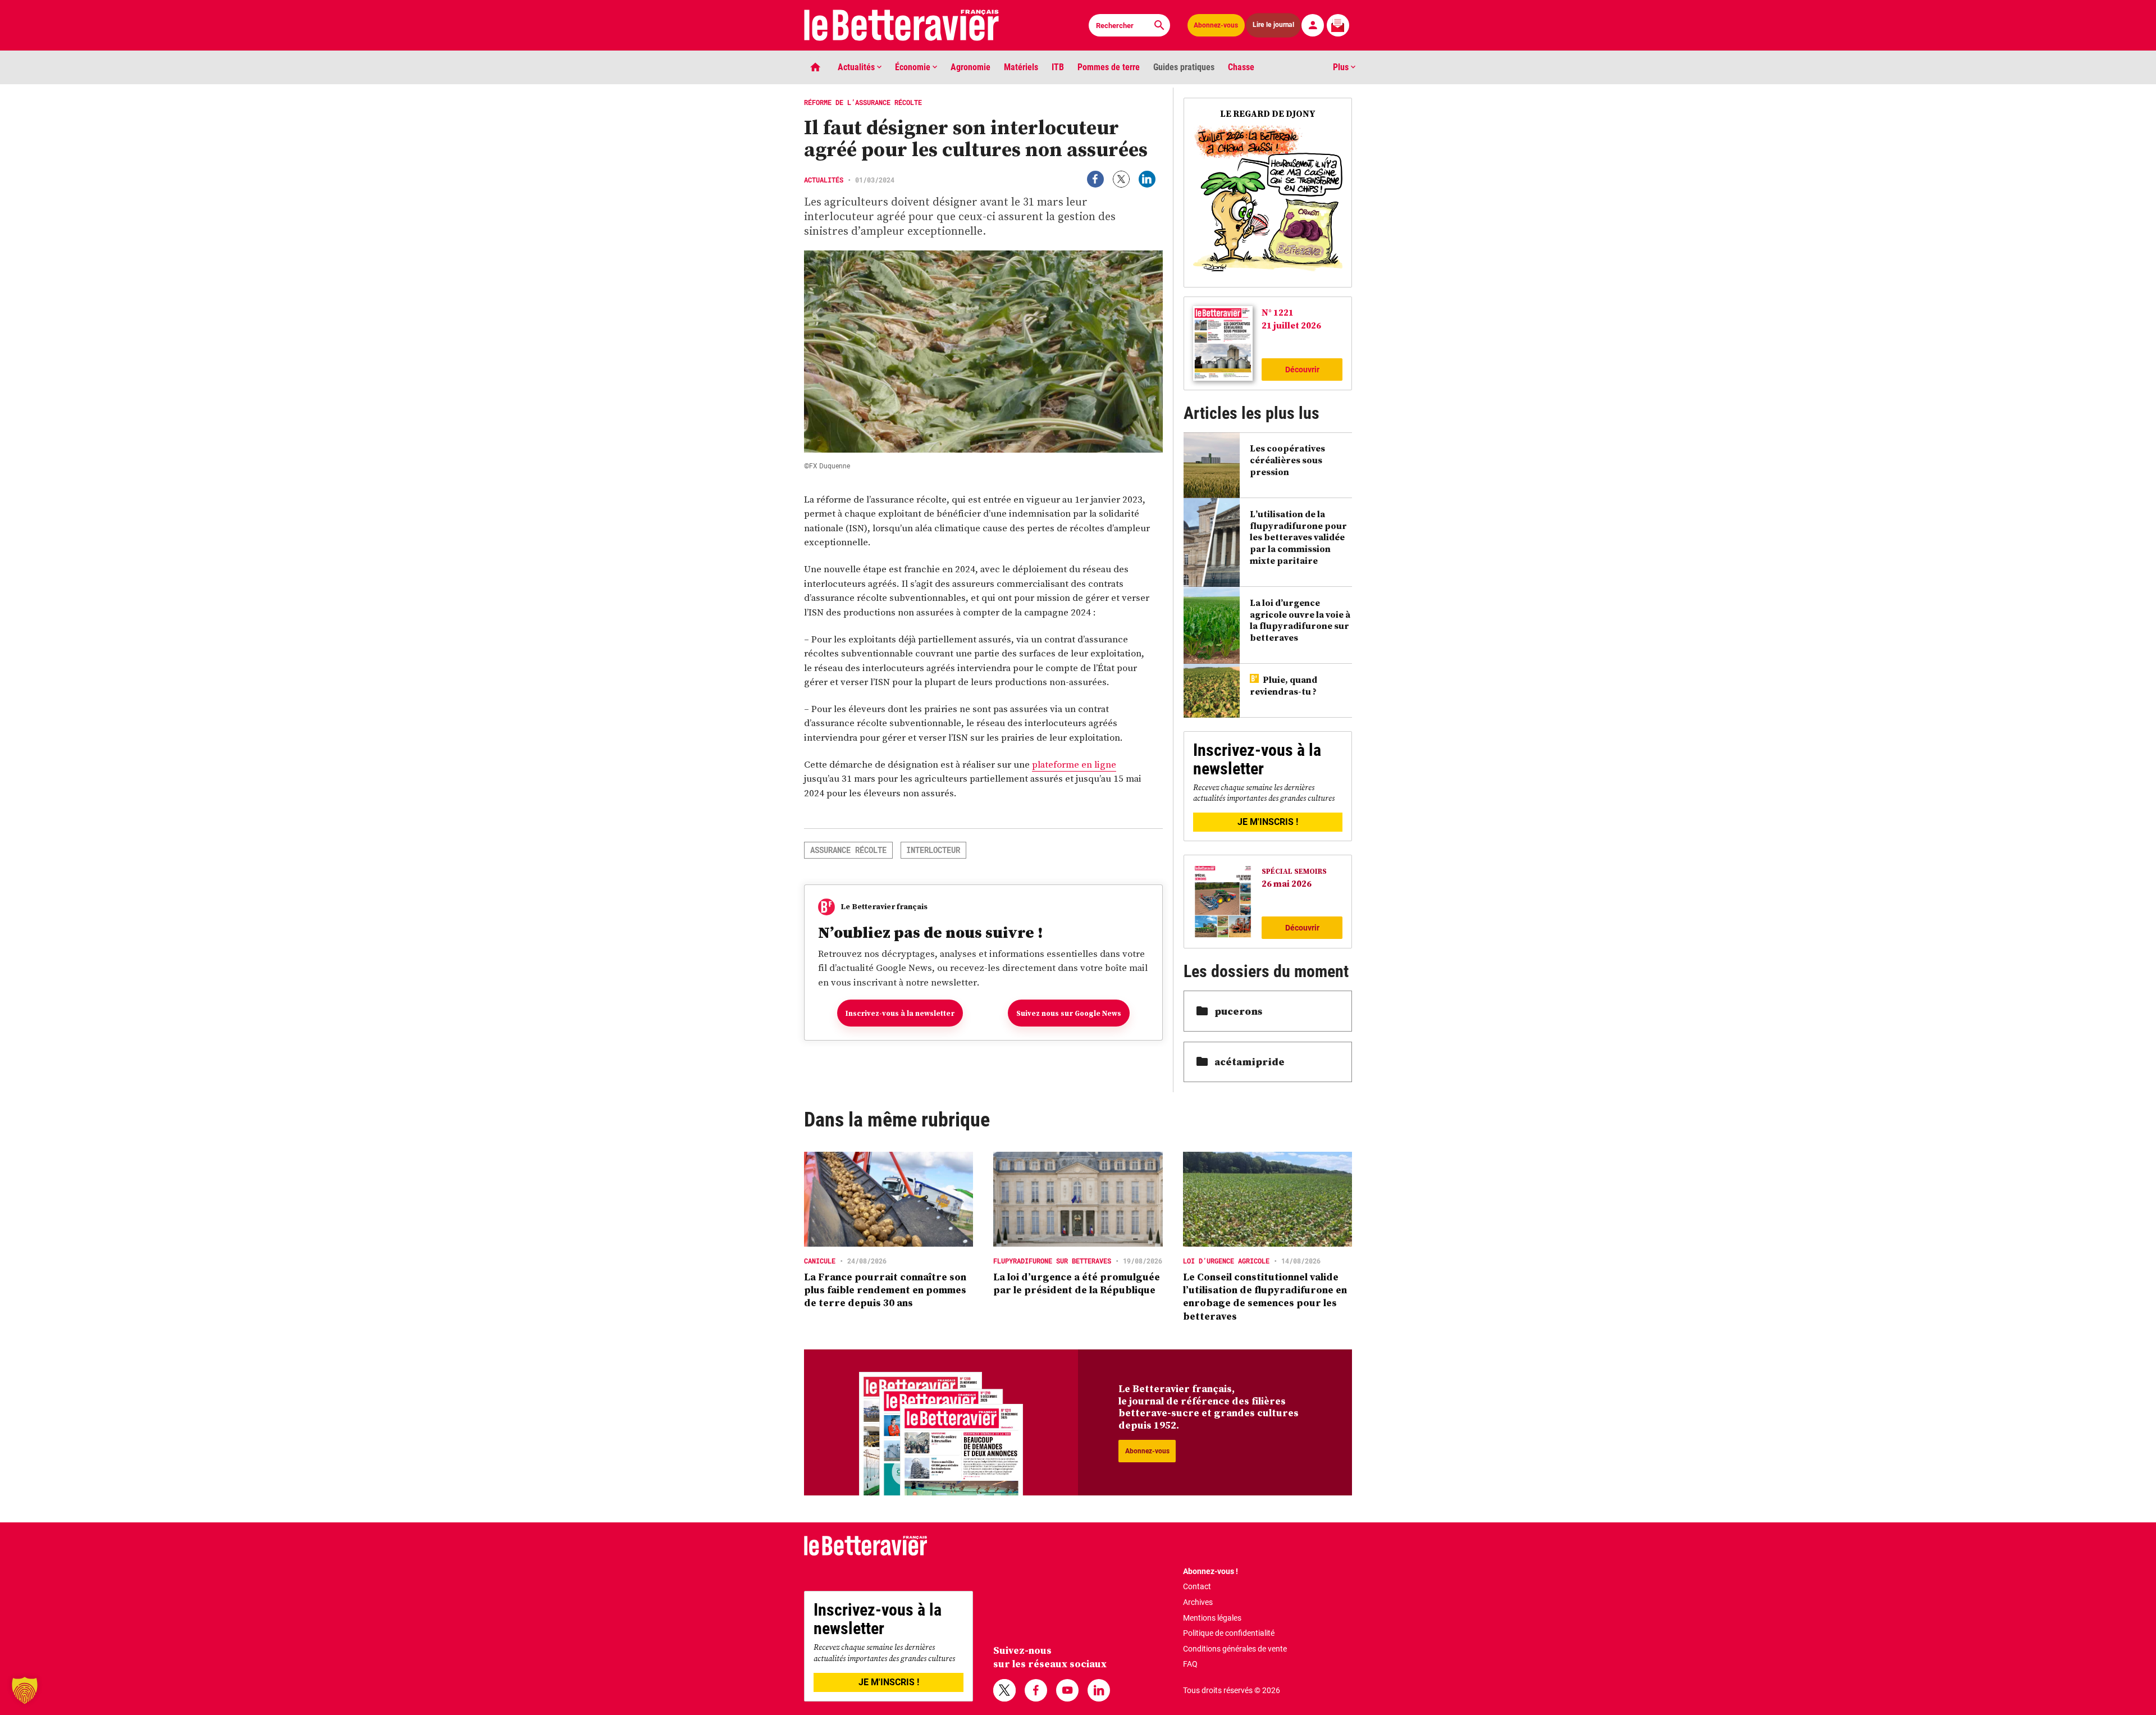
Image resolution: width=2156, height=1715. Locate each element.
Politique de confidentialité (1229, 1633)
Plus (1342, 67)
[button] (25, 1690)
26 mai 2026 (1287, 883)
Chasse (1241, 67)
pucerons (1238, 1011)
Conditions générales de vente (1235, 1649)
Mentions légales (1212, 1618)
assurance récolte (848, 850)
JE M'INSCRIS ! (1268, 822)
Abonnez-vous (1216, 25)
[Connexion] (1313, 25)
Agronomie (970, 67)
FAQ (1190, 1664)
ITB (1058, 67)
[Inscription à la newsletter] (1338, 25)
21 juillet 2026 (1291, 325)
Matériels (1021, 67)
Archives (1198, 1602)
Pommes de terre (1109, 67)
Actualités (857, 67)
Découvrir (1302, 370)
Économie (914, 67)
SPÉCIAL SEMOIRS (1294, 871)
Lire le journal (1274, 25)
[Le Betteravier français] (902, 25)
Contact (1197, 1586)
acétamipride (1250, 1062)
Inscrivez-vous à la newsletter (900, 1013)
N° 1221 (1278, 312)
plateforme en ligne (1074, 764)
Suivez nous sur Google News (1069, 1013)
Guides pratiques (1184, 67)
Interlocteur (933, 850)
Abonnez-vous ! (1211, 1571)
